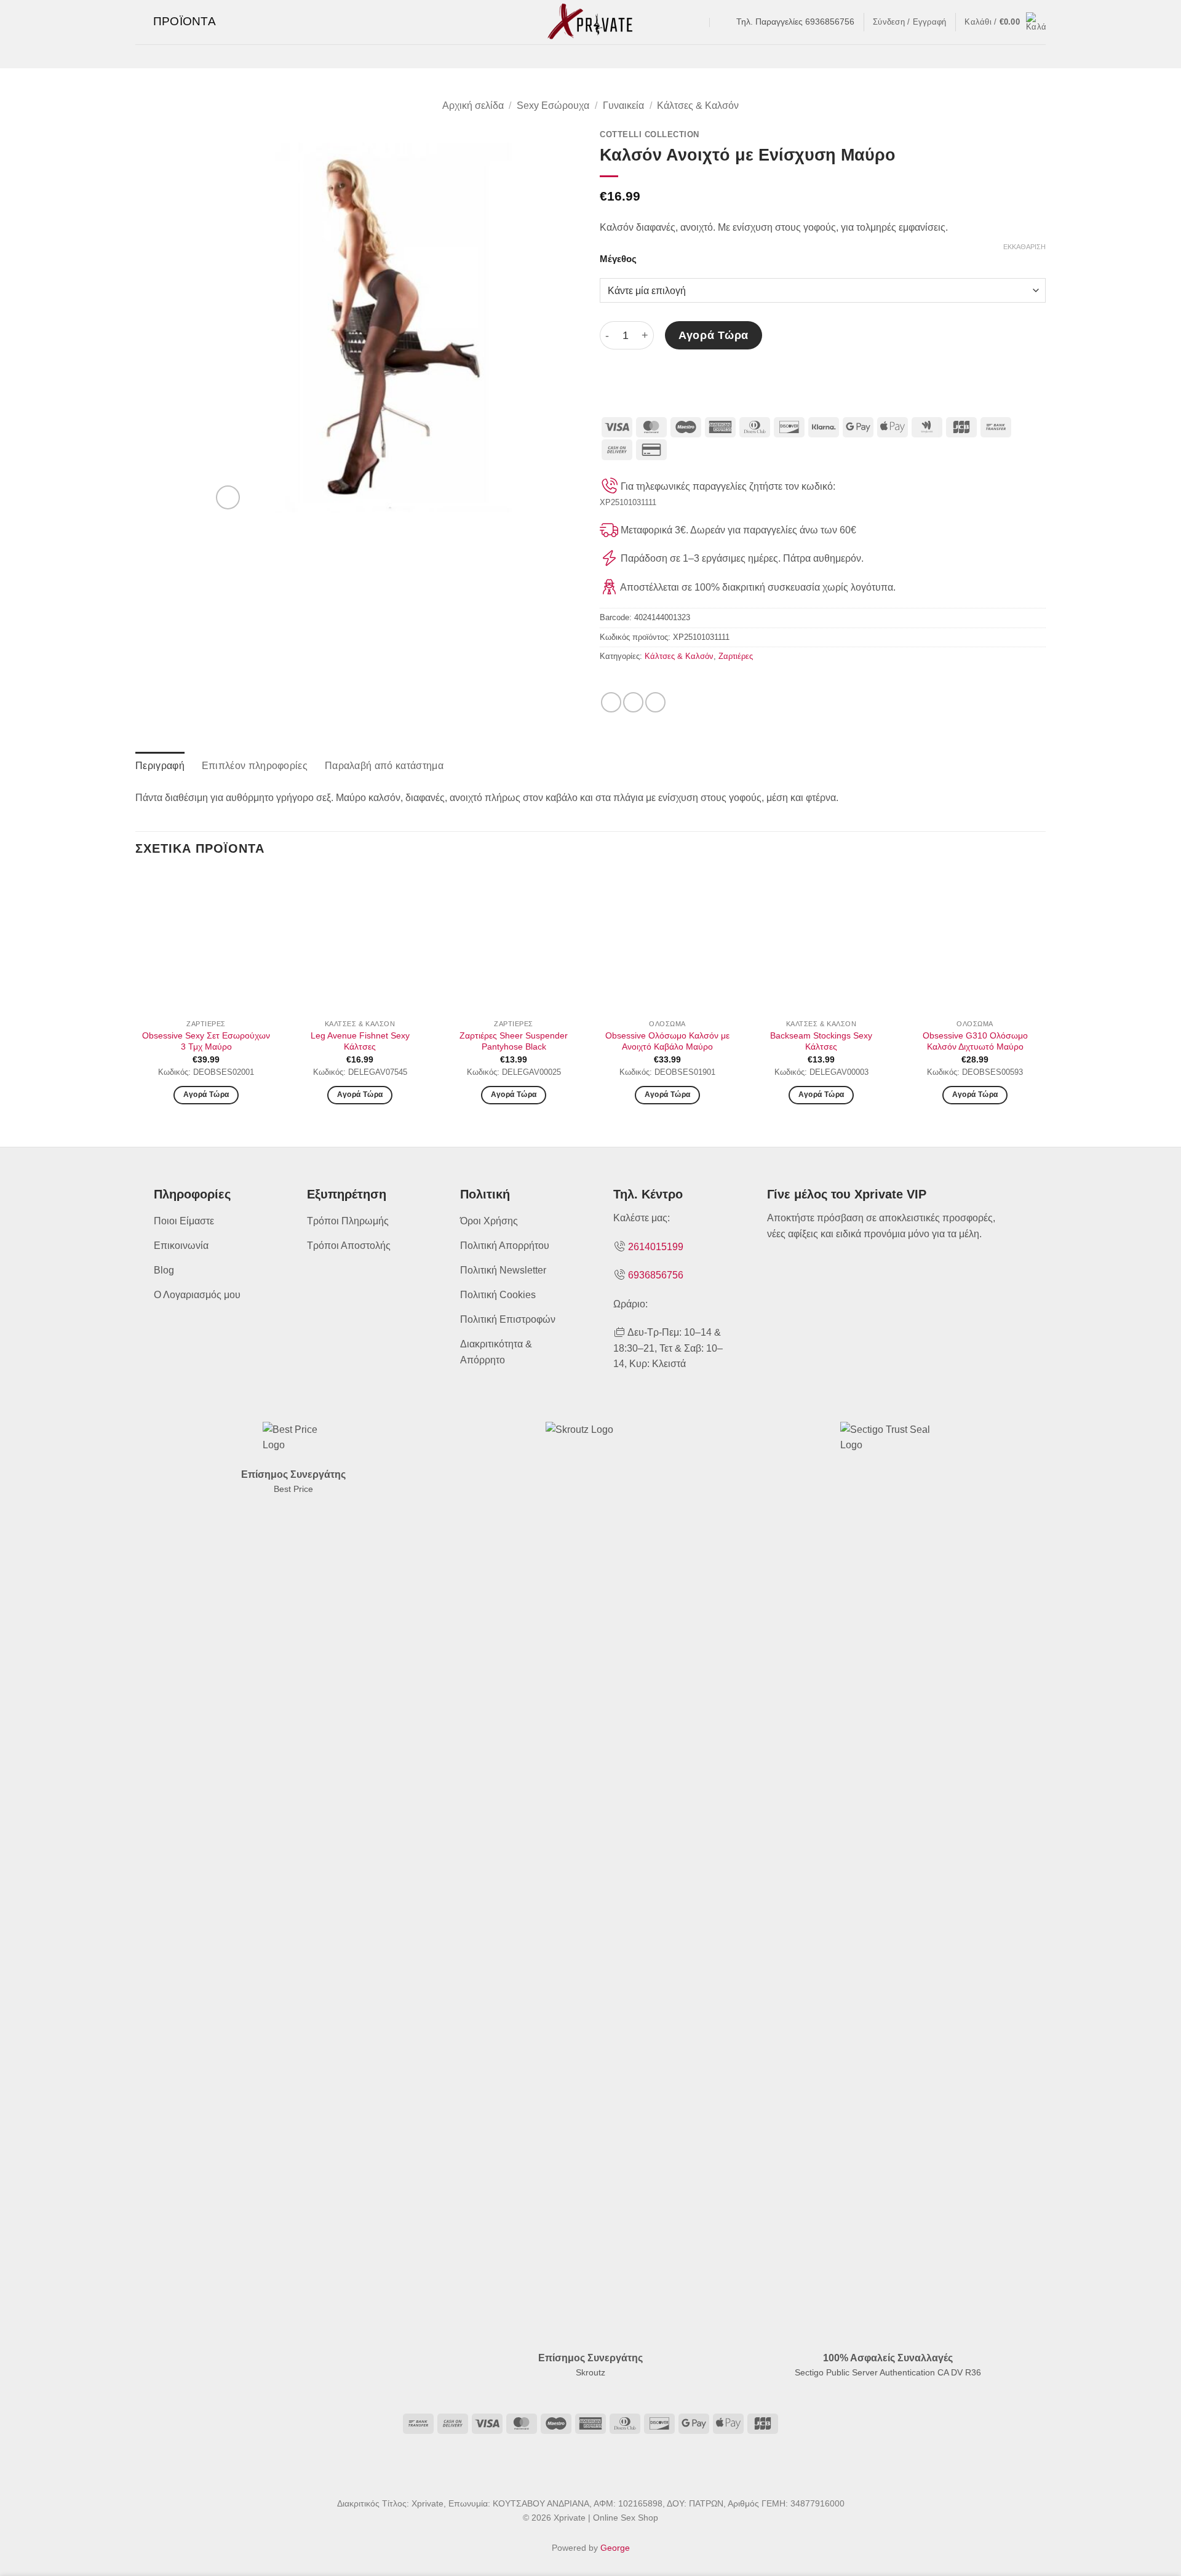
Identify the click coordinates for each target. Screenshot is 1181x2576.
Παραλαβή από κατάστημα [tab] (384, 766)
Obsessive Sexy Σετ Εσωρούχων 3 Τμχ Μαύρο (206, 1041)
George (615, 2548)
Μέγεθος (618, 259)
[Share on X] (633, 702)
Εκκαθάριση (1024, 247)
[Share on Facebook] (611, 702)
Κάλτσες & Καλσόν (698, 106)
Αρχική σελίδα (473, 106)
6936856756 (656, 1275)
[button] (176, 22)
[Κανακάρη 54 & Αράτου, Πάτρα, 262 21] (698, 22)
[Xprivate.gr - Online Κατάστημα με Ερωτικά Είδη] (590, 22)
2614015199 (656, 1247)
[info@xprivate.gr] (722, 22)
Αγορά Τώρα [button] (360, 1095)
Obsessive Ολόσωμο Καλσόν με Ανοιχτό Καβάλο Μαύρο (667, 1041)
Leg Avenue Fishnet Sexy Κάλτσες (360, 1041)
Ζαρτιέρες (736, 656)
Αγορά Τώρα (713, 335)
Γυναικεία (623, 106)
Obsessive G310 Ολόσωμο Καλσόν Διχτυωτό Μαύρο (975, 1041)
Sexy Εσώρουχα (553, 106)
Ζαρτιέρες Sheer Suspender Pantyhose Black (514, 1041)
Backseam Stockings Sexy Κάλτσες (821, 1041)
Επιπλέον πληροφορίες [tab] (255, 766)
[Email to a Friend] (655, 702)
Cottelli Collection (650, 134)
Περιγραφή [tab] (160, 766)
